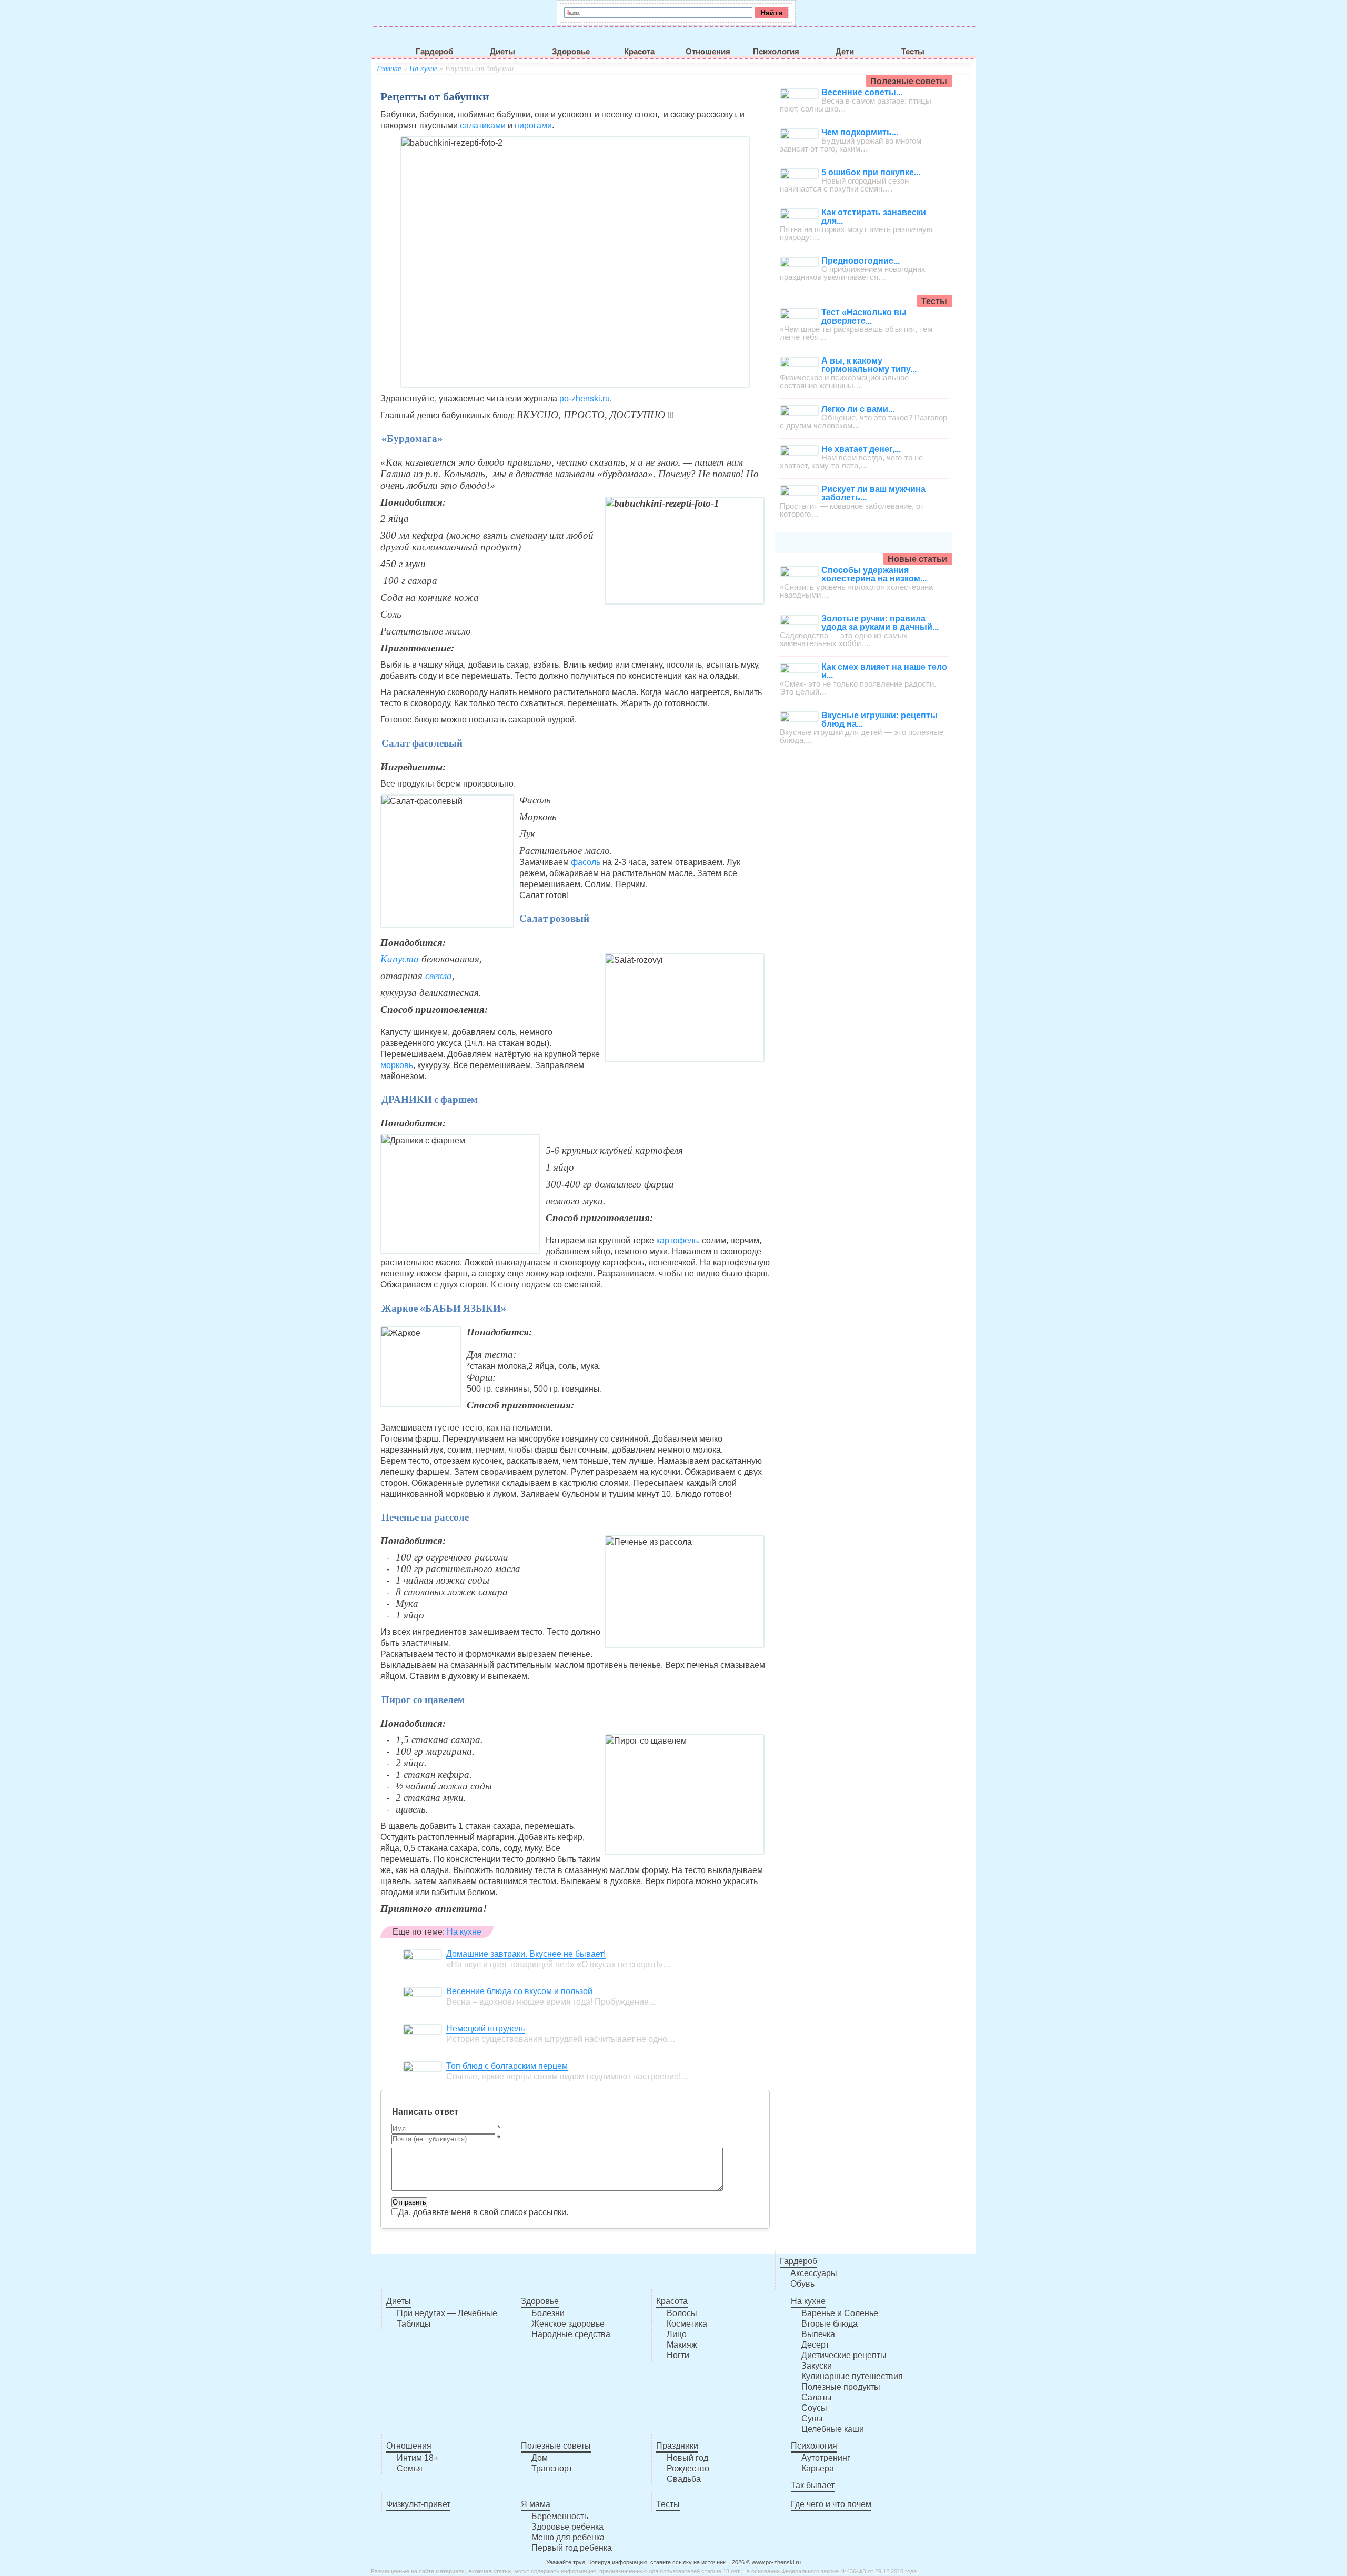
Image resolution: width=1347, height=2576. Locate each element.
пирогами (532, 125)
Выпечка (818, 2334)
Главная (389, 69)
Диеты (502, 52)
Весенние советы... (862, 92)
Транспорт (552, 2468)
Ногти (678, 2355)
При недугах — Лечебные (447, 2313)
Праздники (677, 2446)
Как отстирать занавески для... (874, 217)
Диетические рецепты (844, 2355)
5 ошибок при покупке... (871, 172)
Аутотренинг (826, 2458)
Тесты (913, 52)
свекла (439, 976)
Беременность (560, 2516)
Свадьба (684, 2479)
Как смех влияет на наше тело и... (884, 671)
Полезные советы (556, 2446)
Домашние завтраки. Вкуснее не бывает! (526, 1954)
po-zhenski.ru (585, 399)
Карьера (818, 2468)
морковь (397, 1065)
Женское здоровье (568, 2324)
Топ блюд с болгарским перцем (507, 2066)
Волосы (682, 2313)
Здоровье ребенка (567, 2527)
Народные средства (571, 2334)
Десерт (815, 2345)
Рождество (688, 2468)
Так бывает (813, 2485)
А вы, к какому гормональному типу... (869, 365)
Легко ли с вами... (858, 409)
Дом (540, 2458)
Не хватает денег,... (861, 449)
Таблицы (414, 2324)
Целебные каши (833, 2429)
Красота (639, 52)
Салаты (817, 2397)
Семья (410, 2468)
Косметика (687, 2324)
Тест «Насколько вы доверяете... (864, 316)
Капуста (401, 959)
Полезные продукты (841, 2387)
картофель (677, 1240)
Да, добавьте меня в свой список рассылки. (483, 2212)
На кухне (423, 69)
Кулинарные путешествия (852, 2376)
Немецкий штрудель (485, 2029)
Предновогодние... (861, 261)
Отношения (708, 52)
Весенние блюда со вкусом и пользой (519, 1991)
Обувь (802, 2284)
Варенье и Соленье (840, 2313)
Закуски (817, 2366)
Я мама (536, 2504)
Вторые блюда (830, 2324)
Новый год (687, 2458)
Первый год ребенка (572, 2548)
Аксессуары (814, 2273)
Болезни (548, 2313)
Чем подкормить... (860, 132)
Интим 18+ (418, 2458)
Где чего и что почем (831, 2504)
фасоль (586, 862)
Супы (812, 2418)
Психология (776, 52)
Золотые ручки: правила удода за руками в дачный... (880, 623)
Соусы (814, 2408)
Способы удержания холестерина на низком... (874, 574)
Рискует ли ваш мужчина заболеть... (873, 493)
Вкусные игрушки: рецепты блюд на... (879, 720)
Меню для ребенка (568, 2537)
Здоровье (571, 52)
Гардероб (434, 52)
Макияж (682, 2345)
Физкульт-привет (418, 2504)
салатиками (483, 125)
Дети (845, 52)
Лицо (677, 2334)
